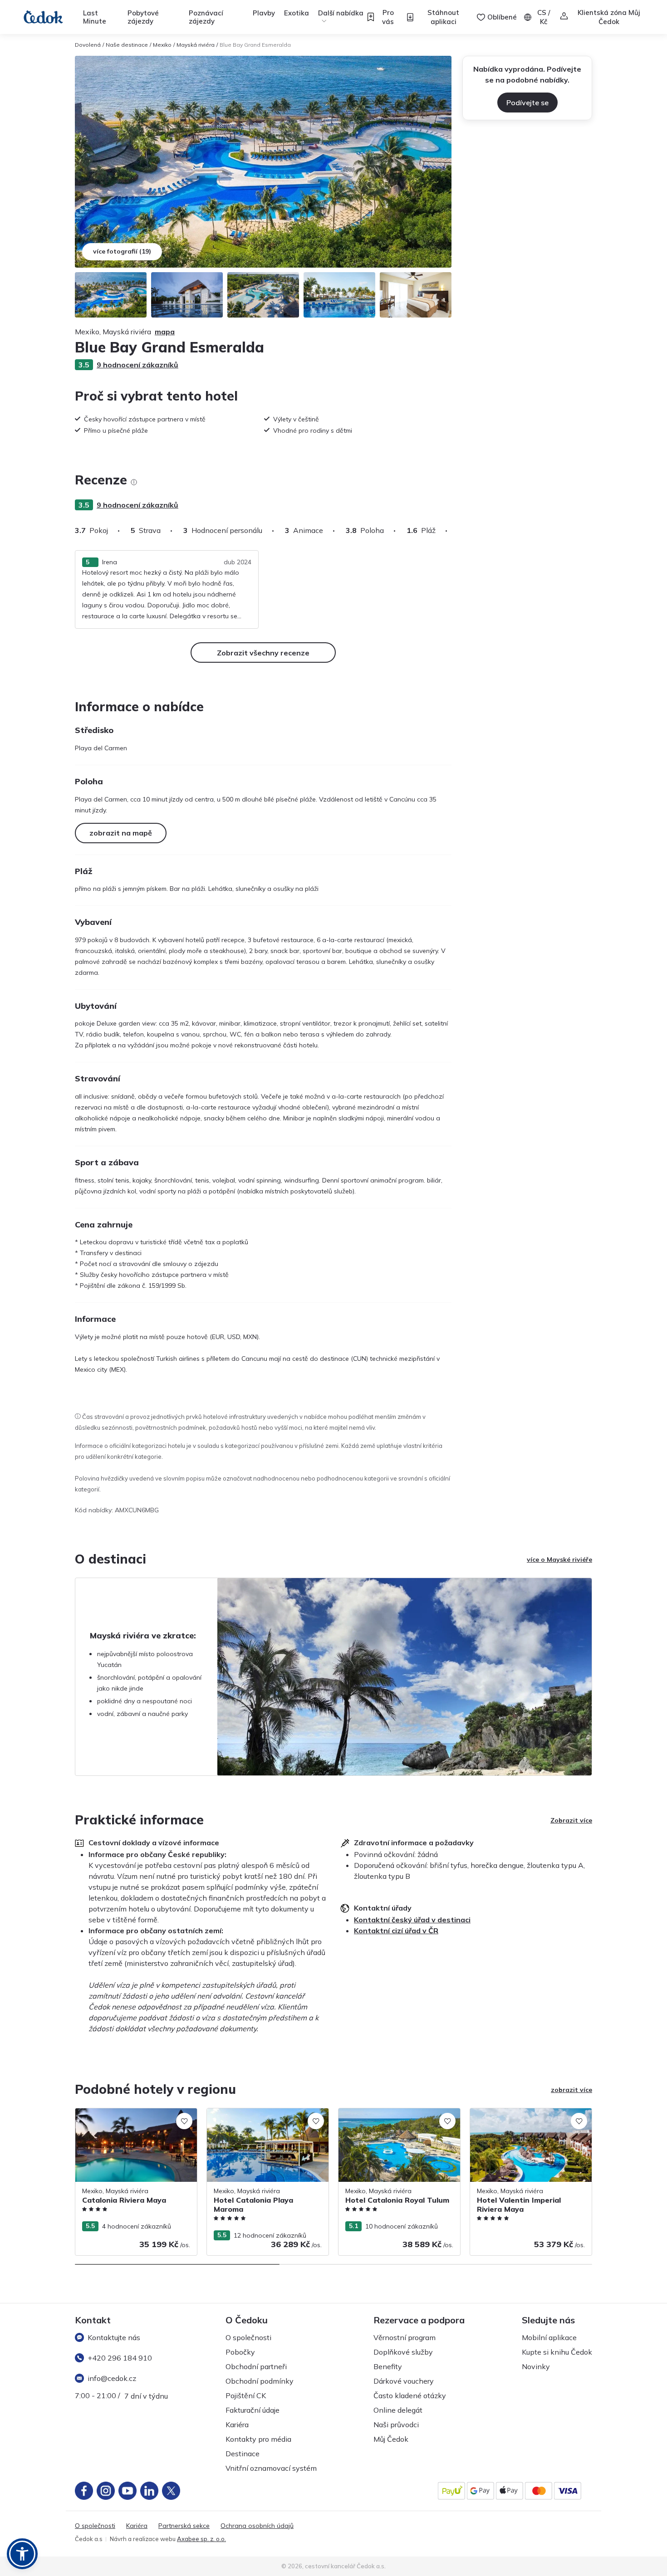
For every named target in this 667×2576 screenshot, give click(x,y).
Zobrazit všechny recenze (263, 653)
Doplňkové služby (403, 2352)
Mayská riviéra (196, 45)
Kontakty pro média (258, 2439)
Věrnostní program (405, 2337)
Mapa (165, 332)
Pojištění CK (246, 2395)
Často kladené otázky (410, 2395)
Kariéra (237, 2424)
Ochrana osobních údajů (257, 2526)
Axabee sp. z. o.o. (201, 2539)
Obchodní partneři (256, 2366)
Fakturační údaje (253, 2410)
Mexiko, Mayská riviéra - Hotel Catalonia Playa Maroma (267, 2118)
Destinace (243, 2454)
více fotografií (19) (122, 251)
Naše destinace (127, 45)
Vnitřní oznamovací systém (271, 2468)
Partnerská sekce (184, 2526)
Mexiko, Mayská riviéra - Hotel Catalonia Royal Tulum (398, 2118)
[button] (22, 2554)
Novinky (536, 2366)
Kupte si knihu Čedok (557, 2352)
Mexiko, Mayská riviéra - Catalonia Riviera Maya (126, 2118)
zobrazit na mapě (121, 833)
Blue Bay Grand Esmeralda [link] (255, 45)
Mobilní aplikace (549, 2337)
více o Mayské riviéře (559, 1559)
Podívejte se (527, 103)
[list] (134, 482)
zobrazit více (571, 2090)
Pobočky (240, 2352)
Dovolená (88, 45)
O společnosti (248, 2337)
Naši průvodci (396, 2424)
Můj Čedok (391, 2439)
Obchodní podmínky (260, 2381)
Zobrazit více (571, 1820)
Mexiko (162, 45)
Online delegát (398, 2410)
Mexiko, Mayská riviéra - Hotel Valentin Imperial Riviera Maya (527, 2118)
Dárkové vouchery (404, 2381)
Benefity (388, 2366)
